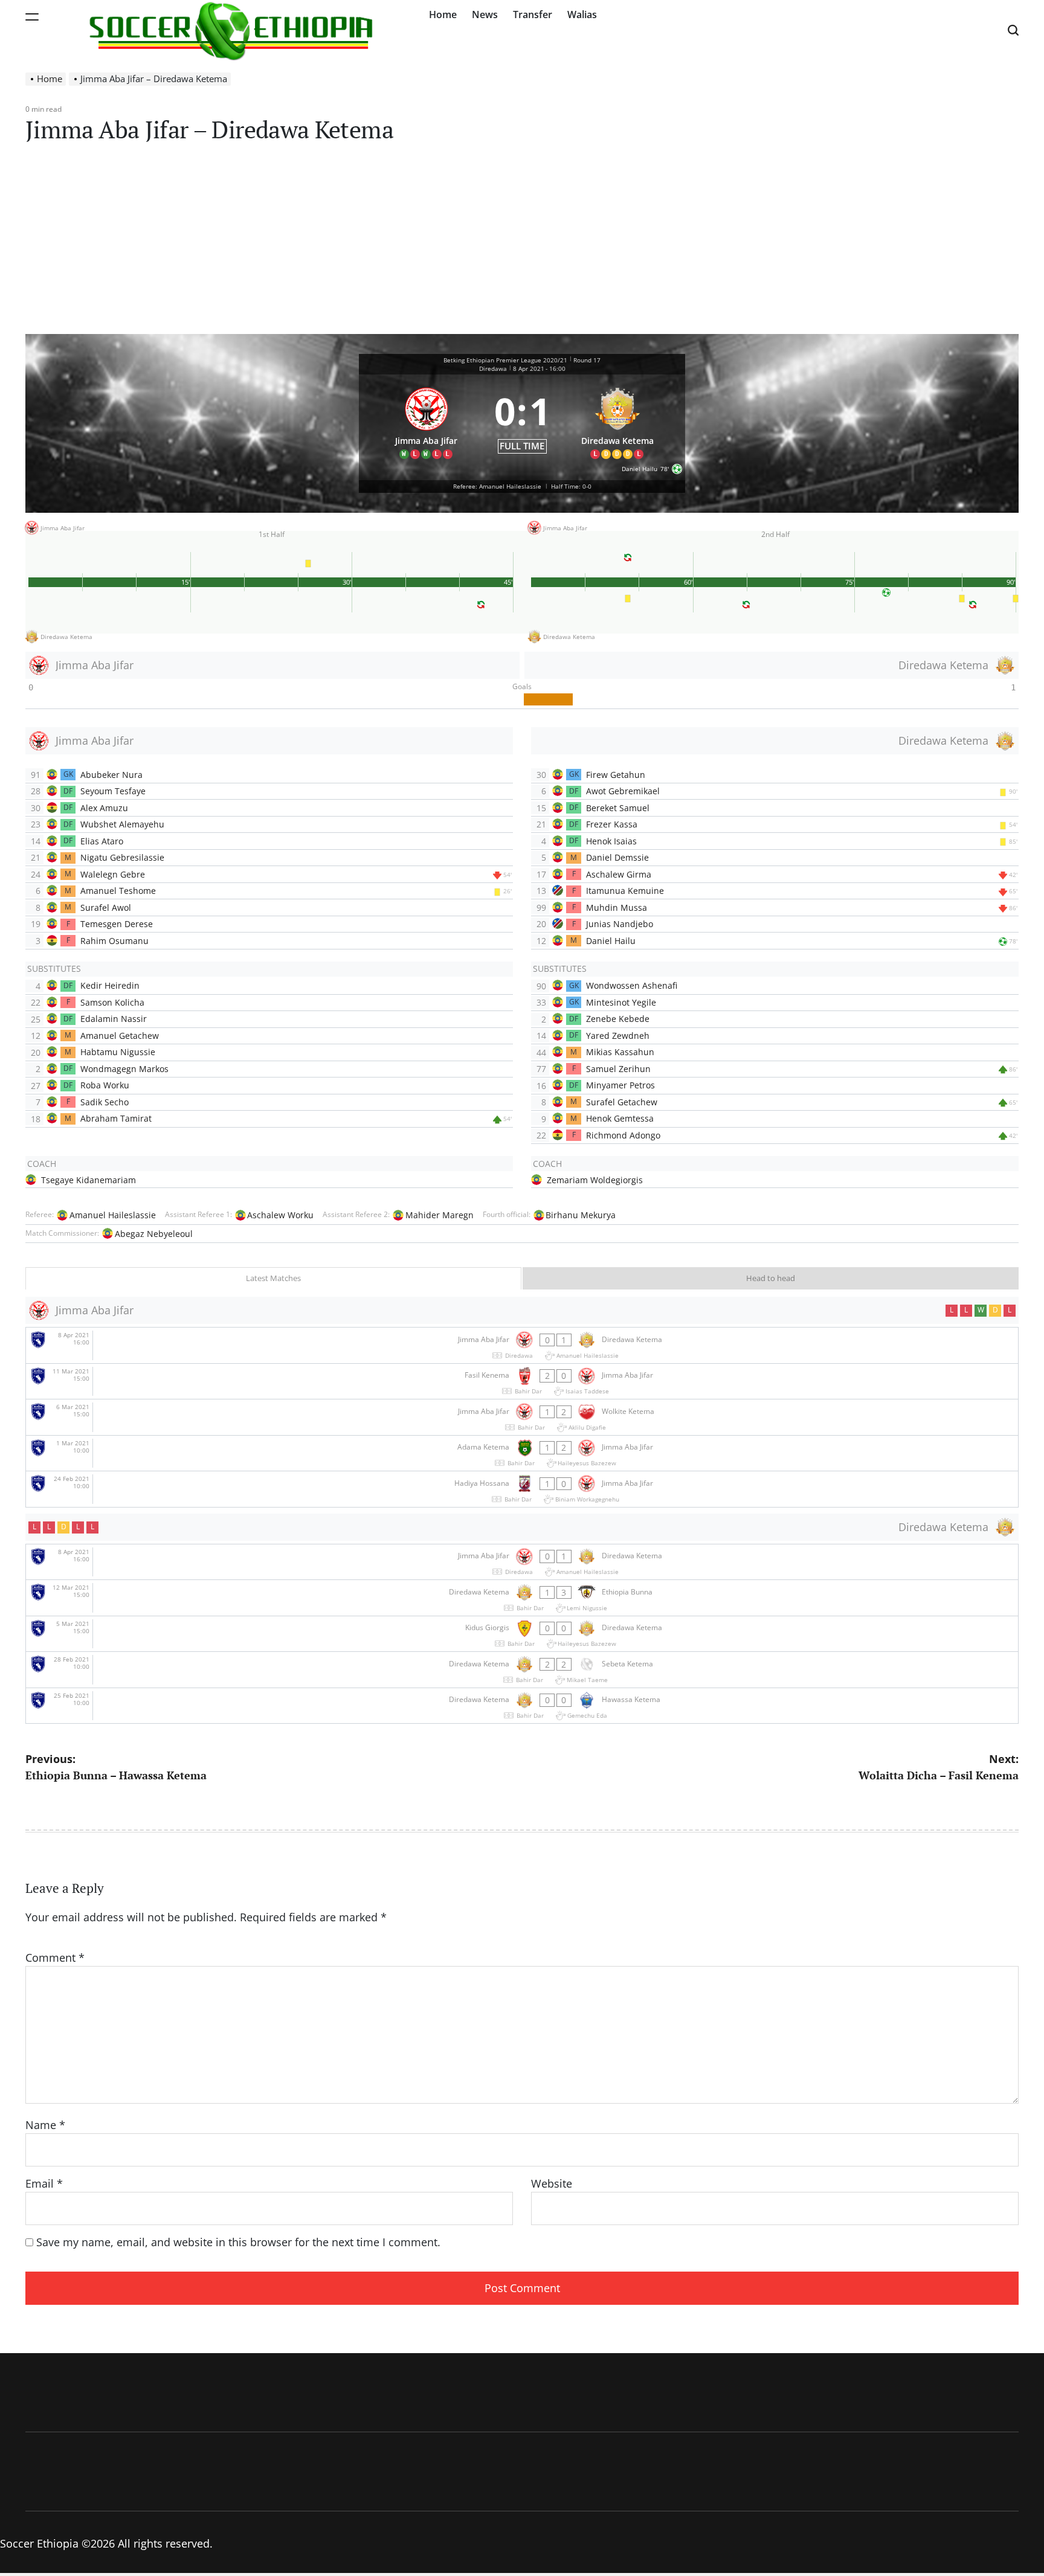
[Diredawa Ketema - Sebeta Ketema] (522, 1670)
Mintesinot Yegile (621, 1002)
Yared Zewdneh (618, 1036)
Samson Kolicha (112, 1002)
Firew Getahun (616, 775)
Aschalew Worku (280, 1215)
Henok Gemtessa (620, 1118)
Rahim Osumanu (114, 941)
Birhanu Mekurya (581, 1215)
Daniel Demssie (617, 857)
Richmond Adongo (623, 1135)
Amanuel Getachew (120, 1036)
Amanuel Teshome (118, 891)
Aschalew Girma (619, 874)
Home (443, 14)
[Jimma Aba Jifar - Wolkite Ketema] (522, 1417)
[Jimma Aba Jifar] (427, 420)
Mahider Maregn (440, 1215)
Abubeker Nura (111, 775)
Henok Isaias (611, 841)
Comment (55, 1958)
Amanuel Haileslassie (113, 1215)
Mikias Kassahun (620, 1052)
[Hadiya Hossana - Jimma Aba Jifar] (522, 1489)
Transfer (533, 14)
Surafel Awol (106, 907)
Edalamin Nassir (114, 1019)
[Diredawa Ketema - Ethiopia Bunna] (522, 1598)
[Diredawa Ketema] (618, 420)
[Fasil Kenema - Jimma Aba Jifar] (522, 1382)
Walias (582, 14)
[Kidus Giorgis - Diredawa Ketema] (522, 1634)
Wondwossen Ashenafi (632, 985)
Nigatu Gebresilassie (122, 857)
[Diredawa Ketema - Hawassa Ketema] (522, 1706)
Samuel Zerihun (618, 1069)
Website (552, 2183)
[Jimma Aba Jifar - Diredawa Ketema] (522, 1345)
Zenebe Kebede (618, 1019)
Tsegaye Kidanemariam (89, 1180)
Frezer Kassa (612, 824)
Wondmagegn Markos (124, 1069)
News (485, 14)
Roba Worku (105, 1085)
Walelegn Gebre (113, 874)
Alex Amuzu (104, 808)
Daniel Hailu (611, 941)
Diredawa (493, 368)
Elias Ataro (102, 841)
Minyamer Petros (620, 1085)
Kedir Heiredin (110, 985)
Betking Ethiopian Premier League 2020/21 (505, 360)
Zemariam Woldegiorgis (595, 1180)
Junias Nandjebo (620, 924)
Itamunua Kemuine (625, 891)
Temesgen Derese (117, 924)
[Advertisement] (522, 243)
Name (45, 2125)
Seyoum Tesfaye (113, 791)
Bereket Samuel (618, 808)
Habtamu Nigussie (118, 1052)
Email (44, 2183)
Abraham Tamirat (116, 1118)
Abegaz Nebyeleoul (154, 1234)
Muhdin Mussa (617, 907)
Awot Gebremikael (623, 791)
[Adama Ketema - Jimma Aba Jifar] (522, 1453)
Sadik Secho (105, 1102)
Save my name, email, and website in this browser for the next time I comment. (238, 2242)
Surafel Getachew (622, 1102)
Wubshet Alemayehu (122, 824)
